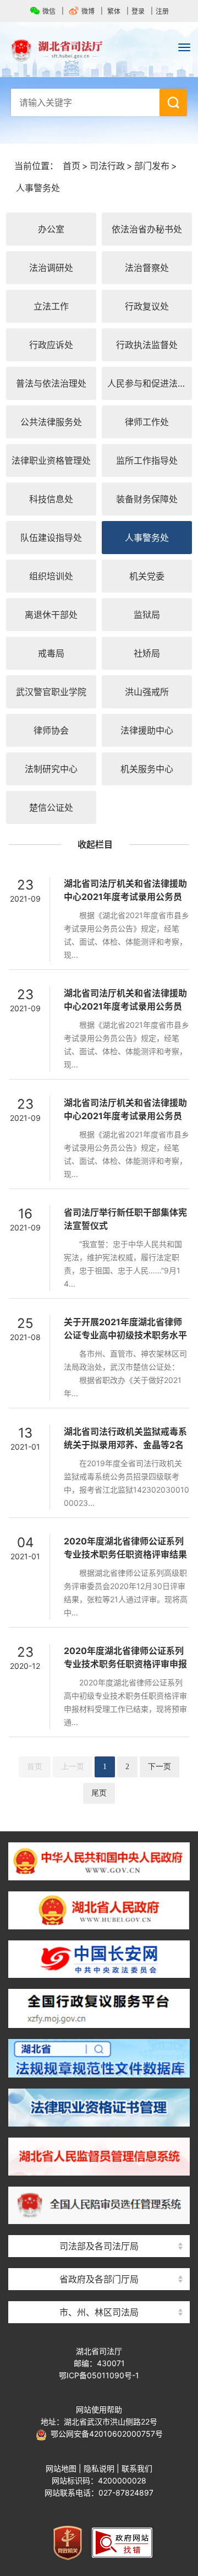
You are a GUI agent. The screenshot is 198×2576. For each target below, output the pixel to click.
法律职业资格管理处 (51, 460)
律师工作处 (147, 422)
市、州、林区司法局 (99, 2312)
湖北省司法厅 (99, 50)
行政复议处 (147, 306)
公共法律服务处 (51, 422)
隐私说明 (99, 2468)
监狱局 (147, 615)
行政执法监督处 (147, 345)
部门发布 (152, 166)
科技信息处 (51, 499)
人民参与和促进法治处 (150, 383)
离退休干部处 (51, 615)
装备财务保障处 (147, 499)
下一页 (159, 1767)
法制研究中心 (51, 769)
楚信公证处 (51, 807)
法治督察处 (147, 268)
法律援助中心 (147, 730)
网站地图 (61, 2468)
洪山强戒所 (147, 692)
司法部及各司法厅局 (99, 2246)
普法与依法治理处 (51, 383)
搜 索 (173, 102)
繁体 (114, 11)
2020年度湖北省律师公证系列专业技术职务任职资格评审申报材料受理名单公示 (125, 1664)
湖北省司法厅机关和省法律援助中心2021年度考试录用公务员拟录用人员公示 (125, 897)
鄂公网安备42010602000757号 (105, 2434)
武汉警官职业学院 (51, 692)
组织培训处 (51, 576)
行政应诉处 (51, 345)
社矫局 (147, 653)
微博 (88, 11)
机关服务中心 (147, 769)
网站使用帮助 (99, 2409)
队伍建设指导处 (51, 538)
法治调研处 (51, 268)
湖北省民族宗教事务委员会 (99, 2260)
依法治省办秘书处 (147, 229)
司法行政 (107, 166)
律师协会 (51, 730)
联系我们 (137, 2468)
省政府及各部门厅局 (99, 2279)
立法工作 (51, 306)
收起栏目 (95, 844)
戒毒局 (51, 653)
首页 (71, 166)
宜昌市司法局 (99, 2293)
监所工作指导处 (147, 460)
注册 (162, 11)
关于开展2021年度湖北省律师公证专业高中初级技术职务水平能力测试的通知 (125, 1335)
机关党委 (147, 576)
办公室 (51, 229)
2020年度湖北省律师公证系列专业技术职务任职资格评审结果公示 (125, 1554)
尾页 (99, 1793)
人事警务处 (38, 188)
